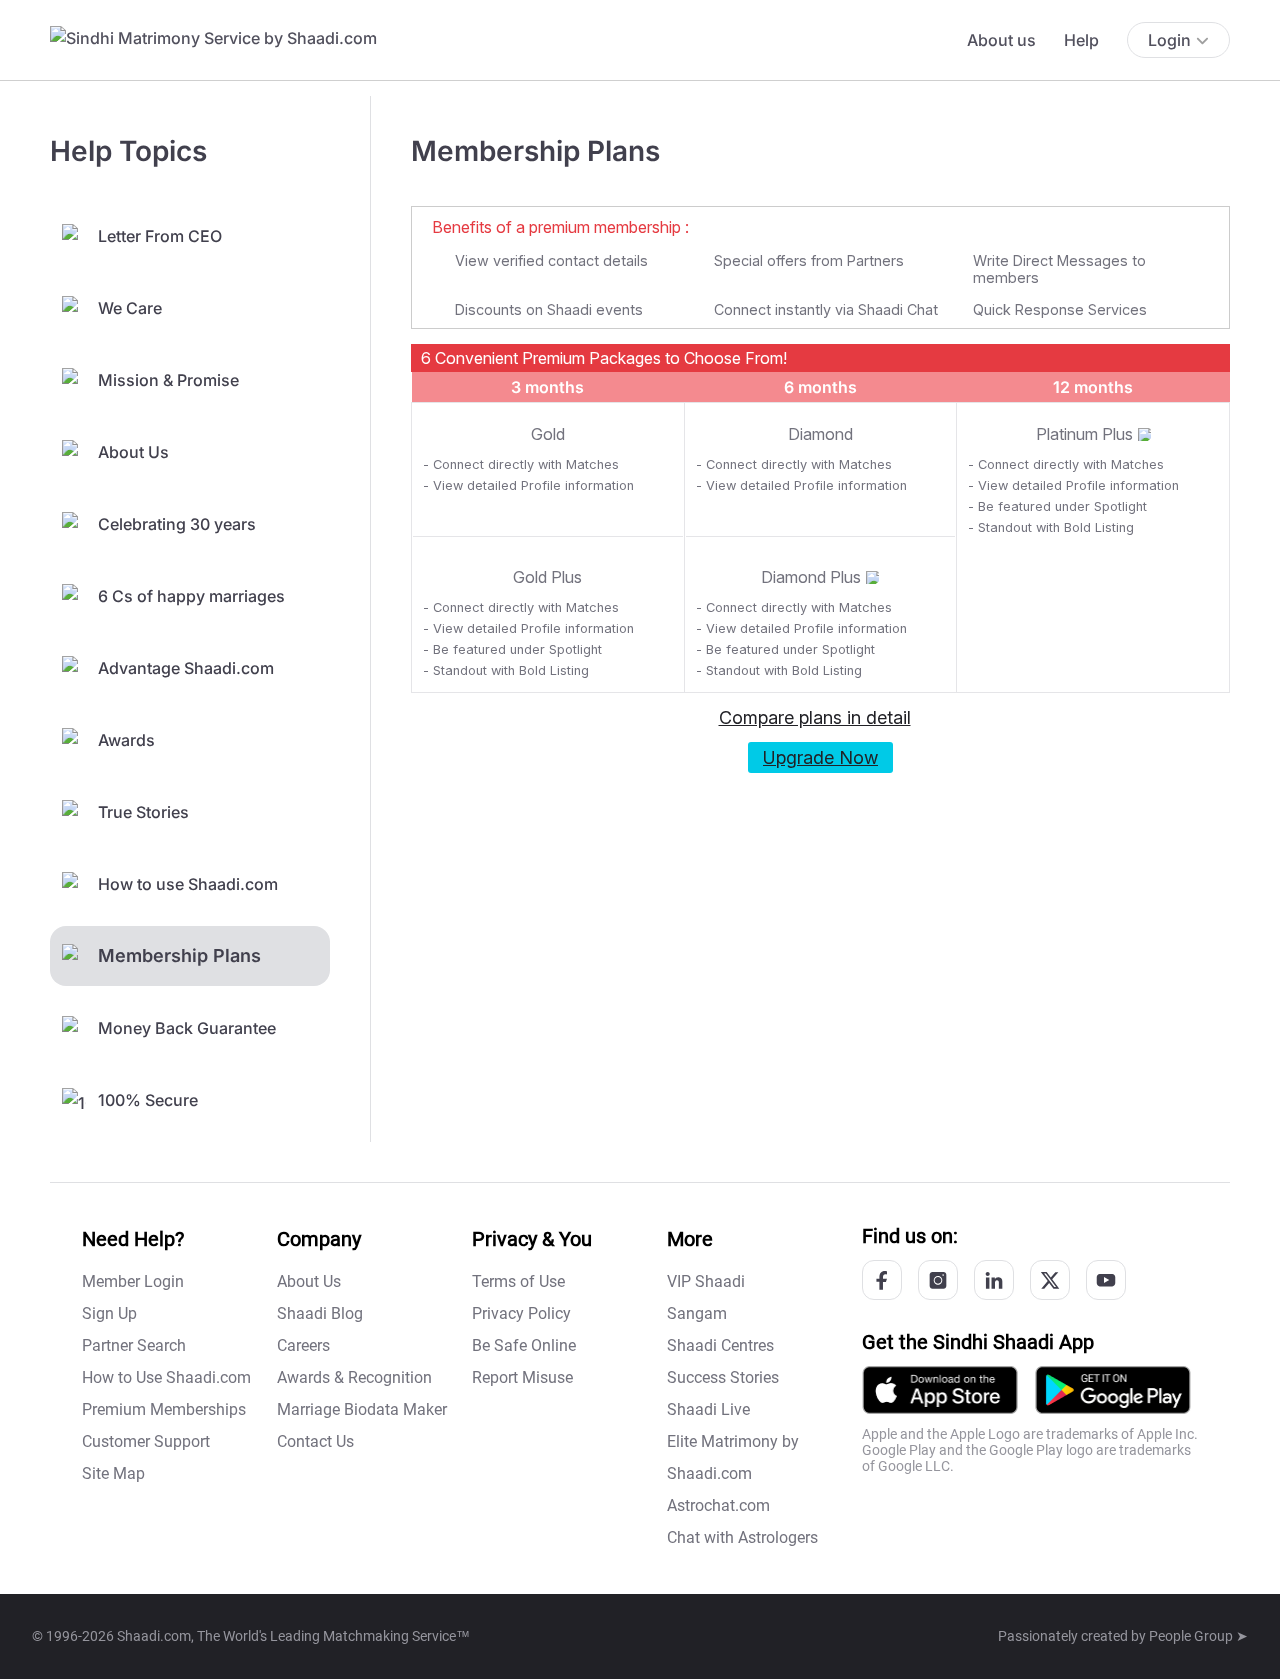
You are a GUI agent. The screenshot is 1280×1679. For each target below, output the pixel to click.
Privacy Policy (521, 1313)
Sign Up (109, 1313)
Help (1081, 40)
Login (1169, 40)
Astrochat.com (718, 1505)
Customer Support (146, 1441)
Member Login (133, 1281)
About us (1001, 40)
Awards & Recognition (354, 1377)
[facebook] (882, 1280)
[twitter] (1050, 1280)
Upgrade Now (820, 757)
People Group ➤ (1198, 1636)
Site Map (113, 1473)
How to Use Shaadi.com (166, 1377)
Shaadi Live (708, 1409)
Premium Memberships (164, 1409)
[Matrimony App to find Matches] (940, 1388)
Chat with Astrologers (742, 1537)
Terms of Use (518, 1281)
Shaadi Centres (720, 1345)
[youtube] (1106, 1280)
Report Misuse (522, 1377)
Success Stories (723, 1377)
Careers (303, 1345)
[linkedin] (994, 1280)
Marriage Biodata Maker (362, 1409)
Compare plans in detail (815, 717)
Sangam (697, 1313)
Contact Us (315, 1441)
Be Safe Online (524, 1345)
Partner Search (134, 1345)
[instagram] (938, 1280)
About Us (309, 1281)
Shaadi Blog (320, 1313)
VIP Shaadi (706, 1281)
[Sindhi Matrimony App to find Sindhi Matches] (1113, 1388)
